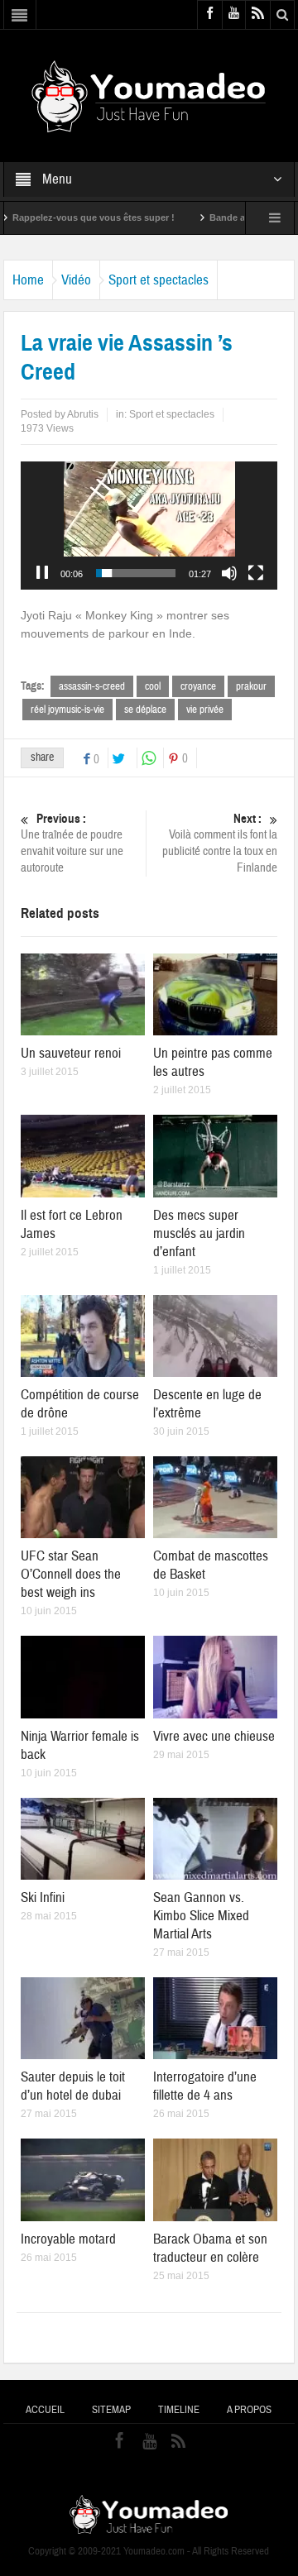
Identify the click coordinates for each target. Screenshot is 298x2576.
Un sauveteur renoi (71, 1053)
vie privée (205, 710)
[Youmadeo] (149, 95)
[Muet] (229, 573)
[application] (149, 526)
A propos (249, 2410)
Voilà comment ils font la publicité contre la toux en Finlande (220, 844)
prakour (251, 686)
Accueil (45, 2410)
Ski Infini (43, 1897)
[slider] (136, 573)
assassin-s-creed (92, 686)
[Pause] (42, 573)
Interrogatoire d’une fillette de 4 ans (205, 2086)
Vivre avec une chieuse (214, 1736)
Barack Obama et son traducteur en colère (210, 2248)
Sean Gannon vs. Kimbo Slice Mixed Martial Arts (201, 1916)
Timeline (179, 2410)
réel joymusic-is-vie (67, 710)
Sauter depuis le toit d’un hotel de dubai (73, 2086)
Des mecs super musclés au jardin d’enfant (199, 1233)
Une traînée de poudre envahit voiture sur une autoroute (72, 844)
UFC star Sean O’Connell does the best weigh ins (71, 1574)
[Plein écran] (256, 573)
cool (153, 686)
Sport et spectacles (159, 280)
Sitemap (111, 2410)
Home (28, 280)
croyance (198, 686)
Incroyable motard (68, 2239)
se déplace (145, 710)
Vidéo (76, 280)
